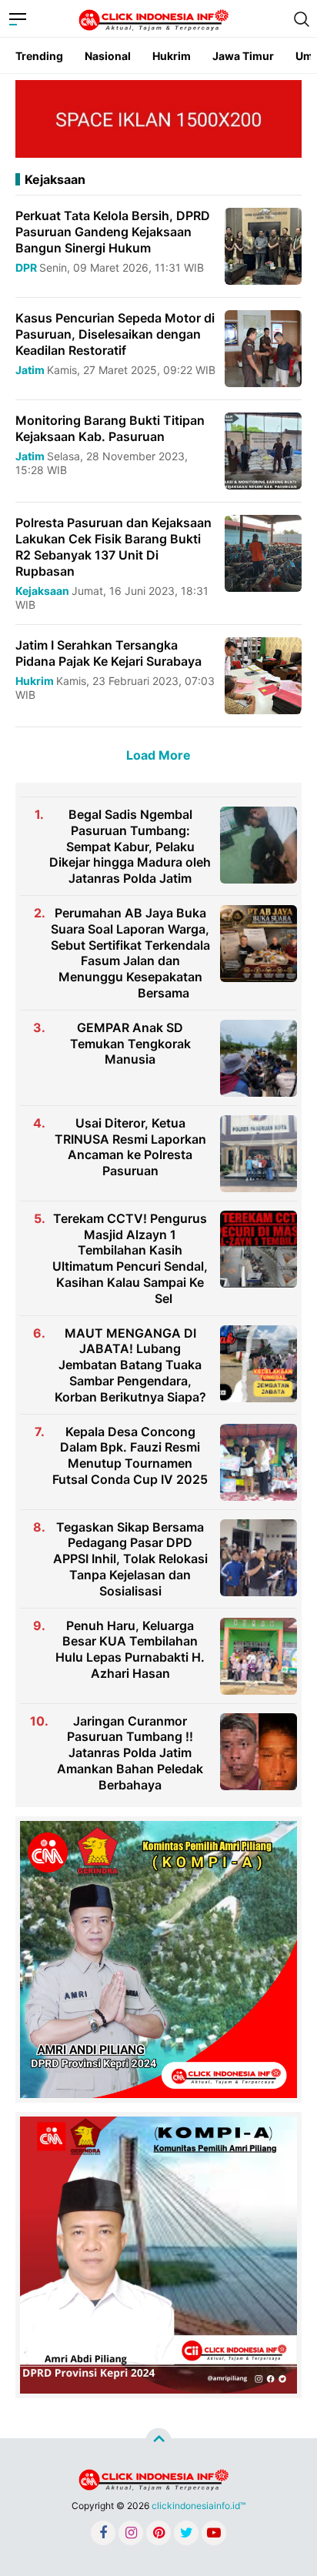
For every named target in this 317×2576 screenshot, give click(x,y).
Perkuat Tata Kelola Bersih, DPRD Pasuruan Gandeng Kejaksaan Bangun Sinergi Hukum (113, 232)
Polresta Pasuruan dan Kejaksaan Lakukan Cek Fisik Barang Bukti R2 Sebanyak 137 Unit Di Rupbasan (113, 546)
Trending (39, 56)
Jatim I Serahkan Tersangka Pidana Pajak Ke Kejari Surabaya (108, 653)
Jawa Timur (243, 56)
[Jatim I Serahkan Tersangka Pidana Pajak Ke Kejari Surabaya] (263, 675)
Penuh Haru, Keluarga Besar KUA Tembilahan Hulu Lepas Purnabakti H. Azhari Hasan (130, 1649)
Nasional (108, 56)
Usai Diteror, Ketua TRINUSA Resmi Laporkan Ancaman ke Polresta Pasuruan (130, 1147)
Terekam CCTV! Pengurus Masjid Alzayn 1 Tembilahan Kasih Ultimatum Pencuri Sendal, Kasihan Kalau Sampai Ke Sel (130, 1258)
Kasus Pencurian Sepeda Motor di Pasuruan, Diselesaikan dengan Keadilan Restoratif (115, 334)
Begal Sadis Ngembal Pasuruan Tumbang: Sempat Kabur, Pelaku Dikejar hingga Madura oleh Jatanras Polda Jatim (130, 846)
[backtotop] (158, 2441)
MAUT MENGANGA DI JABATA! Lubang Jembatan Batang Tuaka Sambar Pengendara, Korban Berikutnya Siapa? (130, 1365)
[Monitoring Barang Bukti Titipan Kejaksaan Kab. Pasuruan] (263, 450)
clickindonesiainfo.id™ (199, 2506)
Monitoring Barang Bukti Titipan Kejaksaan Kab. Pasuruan (110, 428)
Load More (158, 755)
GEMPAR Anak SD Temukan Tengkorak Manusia (130, 1044)
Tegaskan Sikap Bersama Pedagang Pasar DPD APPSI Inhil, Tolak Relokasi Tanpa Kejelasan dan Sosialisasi (130, 1559)
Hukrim (172, 56)
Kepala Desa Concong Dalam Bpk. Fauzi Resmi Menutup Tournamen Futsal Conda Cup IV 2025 (130, 1455)
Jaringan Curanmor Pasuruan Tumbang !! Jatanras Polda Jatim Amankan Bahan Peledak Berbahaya (130, 1753)
